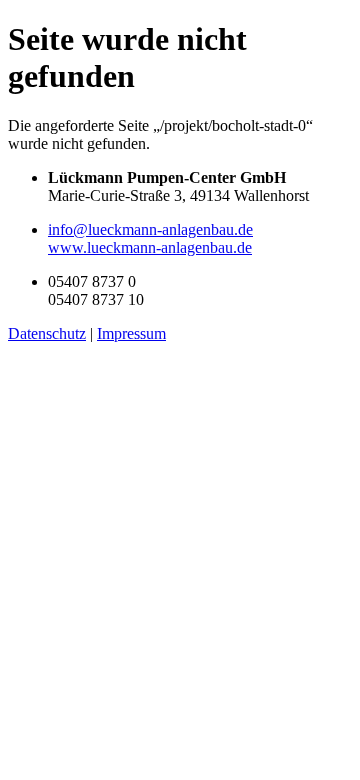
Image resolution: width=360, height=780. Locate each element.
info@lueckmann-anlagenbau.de (150, 229)
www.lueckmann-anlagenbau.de (150, 247)
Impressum (131, 333)
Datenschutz (47, 333)
